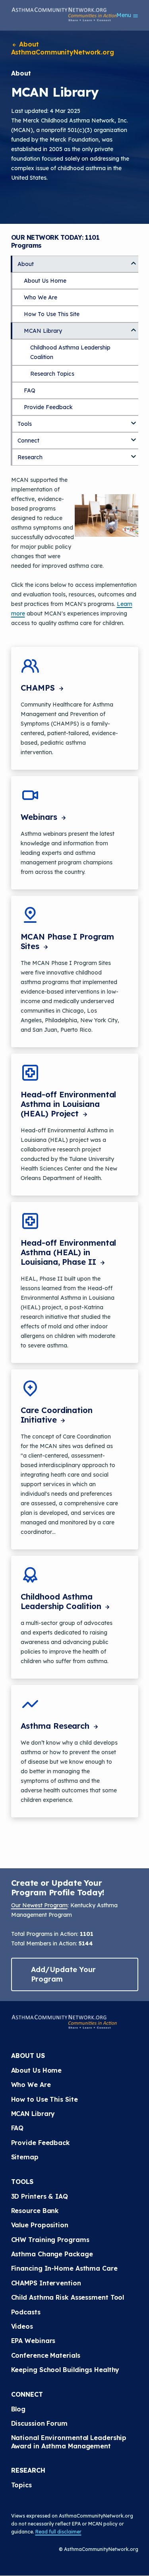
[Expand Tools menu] (134, 420)
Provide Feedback (48, 407)
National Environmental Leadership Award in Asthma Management (70, 2442)
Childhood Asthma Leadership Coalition (62, 1601)
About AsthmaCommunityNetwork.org (63, 48)
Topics (21, 2485)
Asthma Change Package (52, 2254)
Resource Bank (35, 2211)
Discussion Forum (39, 2423)
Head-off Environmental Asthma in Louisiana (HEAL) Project (69, 1104)
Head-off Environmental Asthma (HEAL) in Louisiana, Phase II (69, 1252)
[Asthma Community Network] (64, 14)
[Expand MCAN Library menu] (134, 327)
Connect (28, 441)
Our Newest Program (39, 1905)
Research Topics (52, 374)
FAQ (30, 390)
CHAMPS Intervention (46, 2283)
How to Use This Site (45, 2099)
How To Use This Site (52, 314)
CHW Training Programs (50, 2240)
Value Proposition (40, 2225)
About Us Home (45, 281)
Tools (25, 424)
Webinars (40, 817)
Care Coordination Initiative (57, 1415)
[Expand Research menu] (134, 454)
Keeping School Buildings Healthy (65, 2370)
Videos (22, 2326)
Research (30, 457)
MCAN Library (43, 331)
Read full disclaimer (58, 2532)
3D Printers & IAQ (40, 2196)
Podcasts (26, 2312)
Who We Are (41, 297)
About (26, 264)
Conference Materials (46, 2355)
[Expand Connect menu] (134, 437)
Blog (18, 2409)
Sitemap (25, 2157)
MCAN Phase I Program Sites (67, 941)
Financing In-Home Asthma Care (64, 2268)
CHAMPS (39, 688)
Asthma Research (56, 1726)
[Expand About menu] (134, 260)
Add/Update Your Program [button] (64, 1974)
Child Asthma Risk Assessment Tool (68, 2297)
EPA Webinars (33, 2341)
